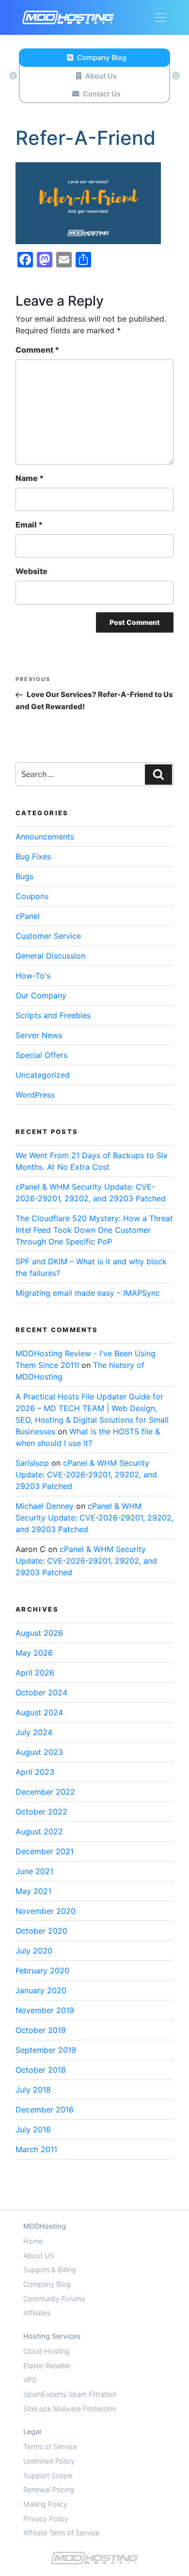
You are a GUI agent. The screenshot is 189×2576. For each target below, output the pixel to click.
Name (30, 478)
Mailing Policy (45, 2504)
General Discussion (50, 956)
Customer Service (48, 936)
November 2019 (45, 2010)
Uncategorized (43, 1075)
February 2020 (42, 1971)
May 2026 (34, 1653)
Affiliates (37, 2313)
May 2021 (33, 1891)
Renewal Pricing (49, 2490)
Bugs (24, 876)
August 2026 (39, 1633)
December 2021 (45, 1851)
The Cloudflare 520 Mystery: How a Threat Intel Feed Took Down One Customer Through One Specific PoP (94, 1230)
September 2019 (46, 2050)
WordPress (35, 1095)
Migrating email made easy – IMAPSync (88, 1293)
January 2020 (41, 1990)
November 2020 (46, 1911)
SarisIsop (32, 1463)
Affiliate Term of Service (61, 2533)
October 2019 (41, 2030)
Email (29, 525)
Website (31, 571)
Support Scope (48, 2475)
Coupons (32, 896)
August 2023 (39, 1752)
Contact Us (102, 94)
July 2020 (34, 1951)
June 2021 (34, 1871)
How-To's (33, 976)
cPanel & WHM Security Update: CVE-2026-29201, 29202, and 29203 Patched (86, 1474)
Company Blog (102, 57)
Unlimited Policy (49, 2461)
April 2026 (35, 1673)
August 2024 (39, 1712)
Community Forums (54, 2299)
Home (33, 2241)
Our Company (41, 995)
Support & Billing (50, 2270)
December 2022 (45, 1792)
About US (39, 2256)
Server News (39, 1035)
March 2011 (36, 2149)
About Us (101, 76)
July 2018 (33, 2090)
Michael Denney (45, 1506)
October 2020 (41, 1931)
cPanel (28, 916)
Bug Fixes (33, 856)
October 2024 (41, 1692)
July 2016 (33, 2129)
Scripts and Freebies (53, 1015)
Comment (37, 350)
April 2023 (35, 1772)
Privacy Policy (46, 2519)
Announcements (45, 837)
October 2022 (41, 1812)
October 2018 (41, 2070)
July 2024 (34, 1732)
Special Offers (41, 1055)
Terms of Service (50, 2446)
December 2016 (45, 2110)
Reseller (47, 2366)
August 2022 (39, 1831)
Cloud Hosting (46, 2351)
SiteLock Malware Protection (70, 2409)
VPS (30, 2380)
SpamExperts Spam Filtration (70, 2394)
